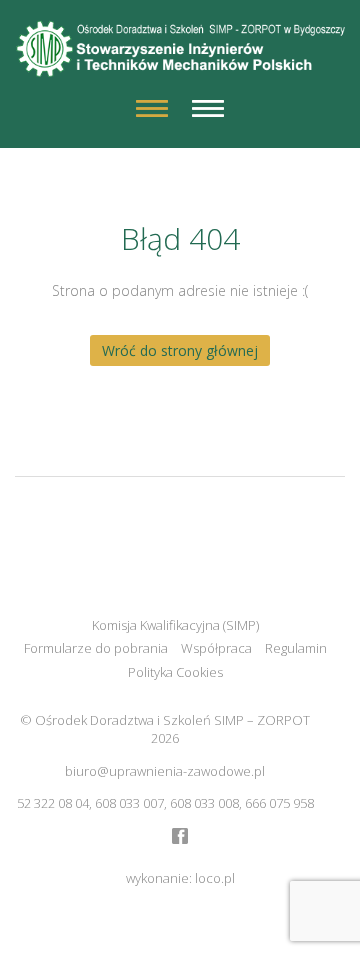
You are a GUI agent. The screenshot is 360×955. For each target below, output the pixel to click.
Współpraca (216, 648)
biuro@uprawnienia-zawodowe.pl (165, 771)
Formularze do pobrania (96, 648)
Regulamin (296, 648)
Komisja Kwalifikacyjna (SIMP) (175, 625)
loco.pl (215, 878)
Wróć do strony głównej (180, 350)
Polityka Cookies (175, 672)
